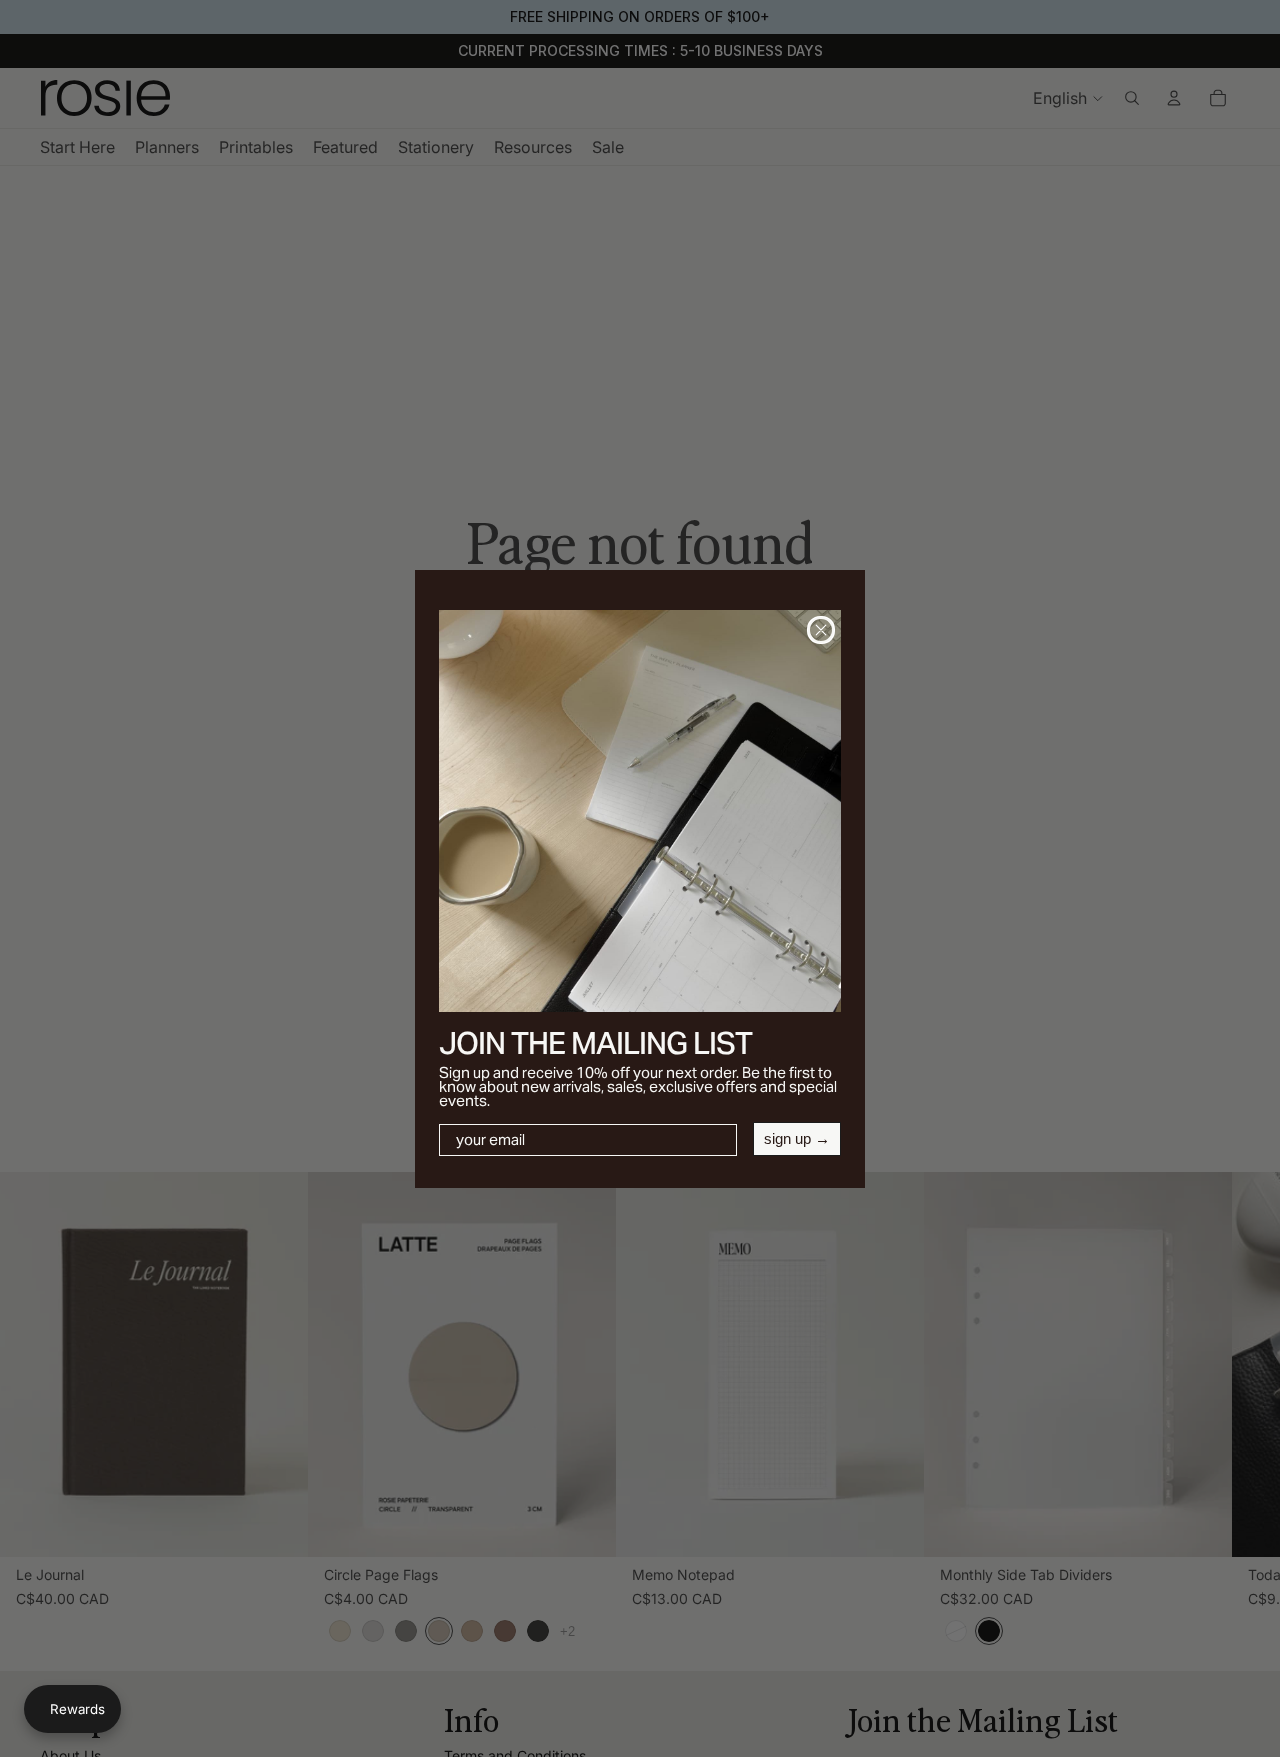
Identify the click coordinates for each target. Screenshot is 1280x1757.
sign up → (797, 1138)
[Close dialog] (821, 630)
